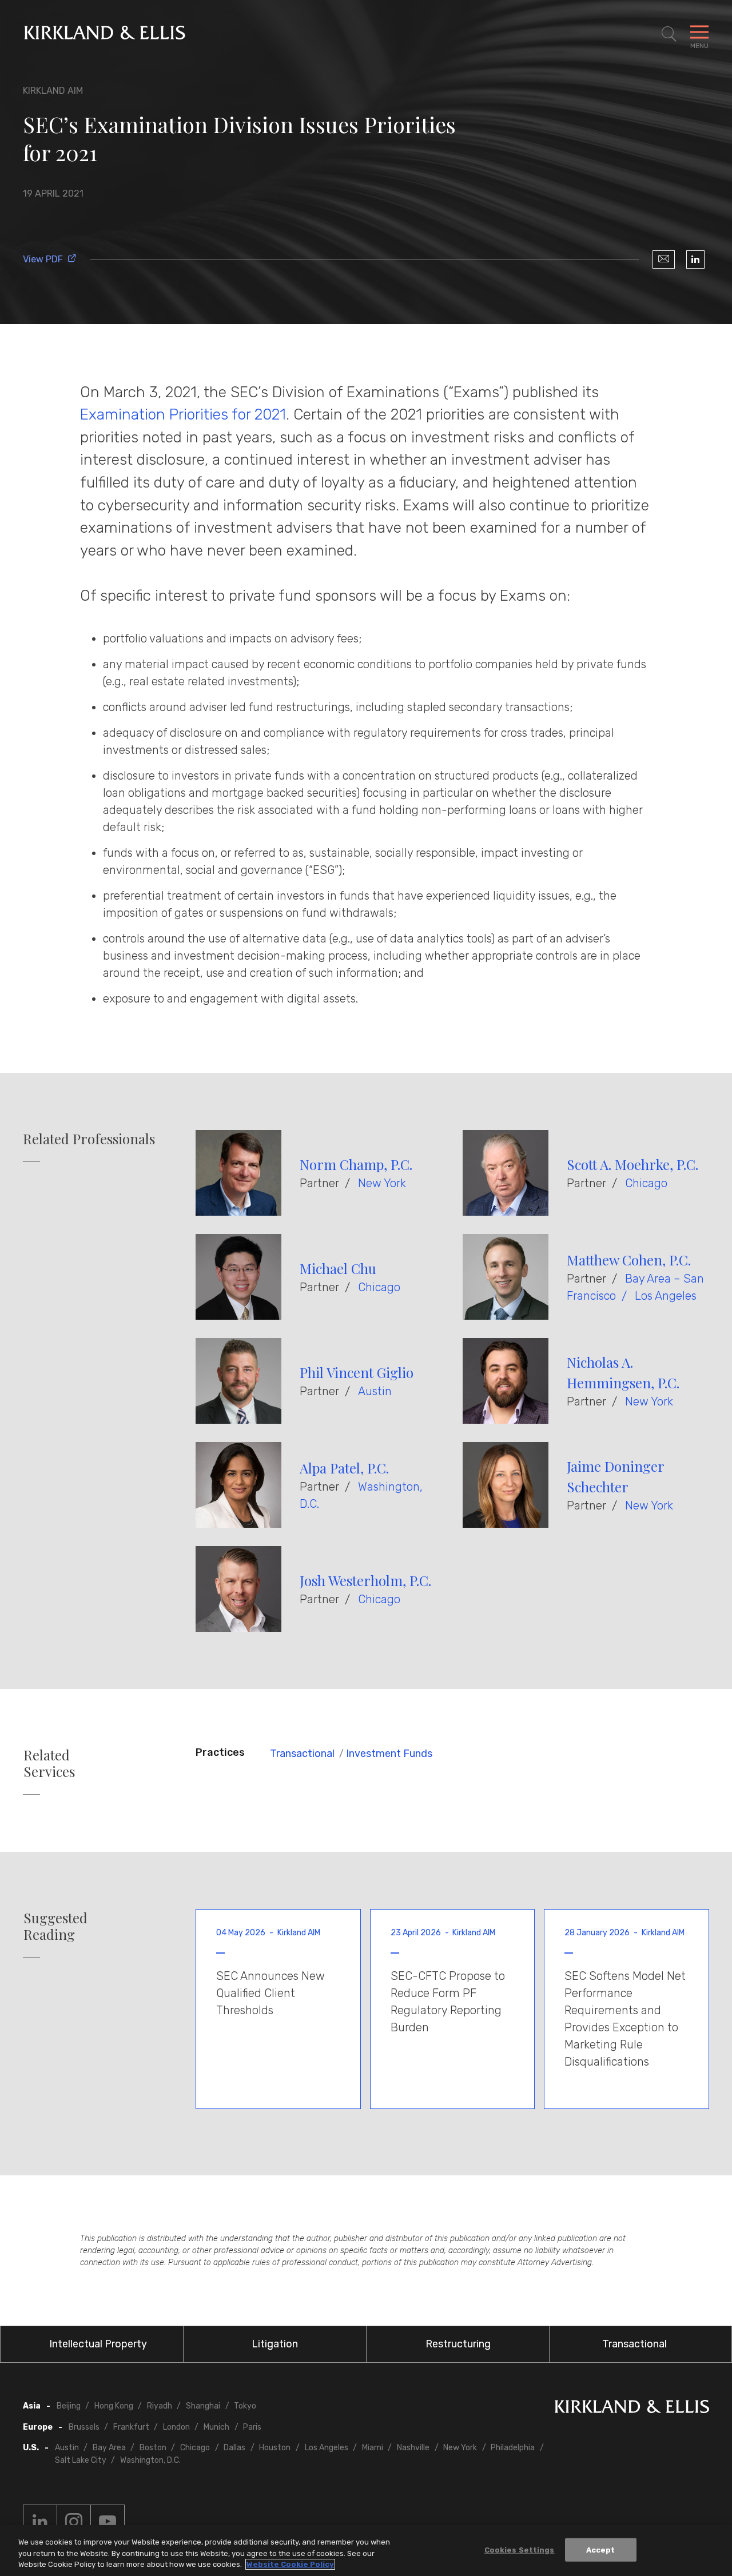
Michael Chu (338, 1268)
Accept (601, 2549)
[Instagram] (74, 2522)
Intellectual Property (98, 2344)
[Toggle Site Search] (669, 34)
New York (382, 1183)
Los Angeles (666, 1296)
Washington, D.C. (150, 2460)
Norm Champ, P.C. (356, 1164)
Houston (275, 2448)
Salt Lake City (81, 2460)
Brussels (84, 2427)
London (176, 2427)
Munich (216, 2427)
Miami (373, 2448)
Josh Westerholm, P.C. (365, 1580)
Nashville (413, 2448)
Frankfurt (131, 2427)
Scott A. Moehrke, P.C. (632, 1164)
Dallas (234, 2448)
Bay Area (109, 2448)
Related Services (49, 1763)
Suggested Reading (55, 1926)
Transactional (302, 1754)
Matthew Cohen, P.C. (629, 1260)
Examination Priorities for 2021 (183, 414)
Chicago (646, 1183)
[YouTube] (108, 2522)
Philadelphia (513, 2448)
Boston (153, 2448)
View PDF (43, 259)
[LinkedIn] (695, 259)
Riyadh (160, 2406)
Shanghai (203, 2406)
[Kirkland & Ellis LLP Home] (632, 2409)
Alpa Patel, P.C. (344, 1468)
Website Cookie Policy (290, 2564)
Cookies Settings (520, 2549)
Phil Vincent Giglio (357, 1372)
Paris (252, 2427)
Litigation (275, 2344)
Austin (375, 1391)
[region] (366, 2551)
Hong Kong (114, 2406)
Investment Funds (389, 1754)
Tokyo (245, 2406)
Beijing (69, 2406)
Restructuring (458, 2344)
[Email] (664, 259)
